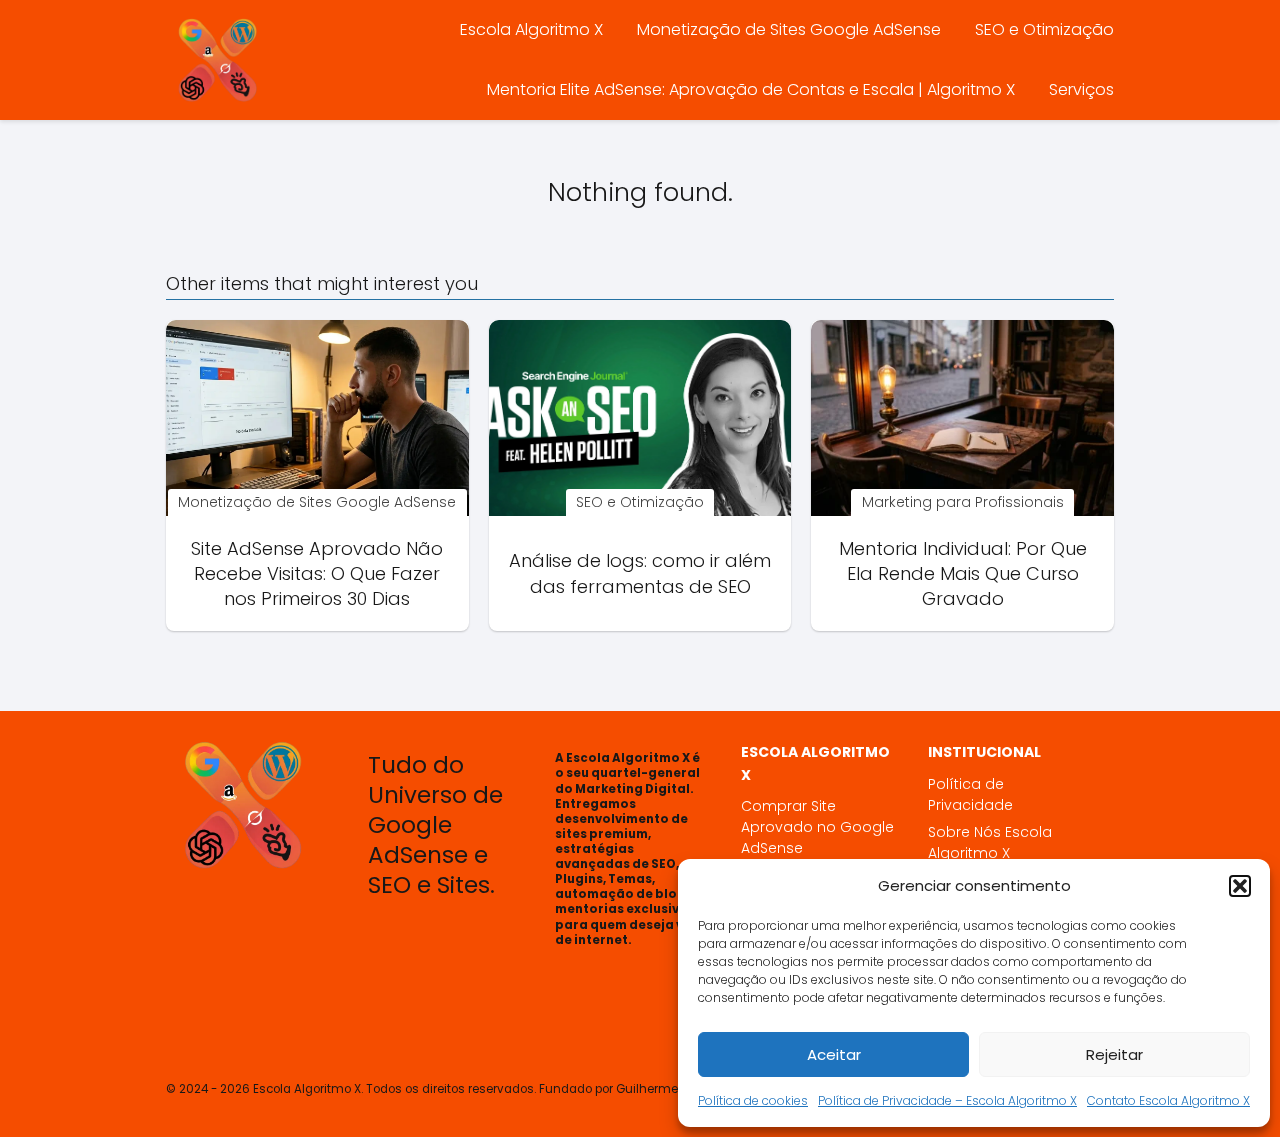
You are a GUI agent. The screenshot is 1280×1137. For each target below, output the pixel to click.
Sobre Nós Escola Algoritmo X (990, 842)
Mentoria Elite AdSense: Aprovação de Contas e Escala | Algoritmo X (751, 89)
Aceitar (834, 1054)
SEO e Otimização (1044, 29)
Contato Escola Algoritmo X (1168, 1100)
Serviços (1081, 89)
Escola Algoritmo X (531, 29)
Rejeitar (1114, 1054)
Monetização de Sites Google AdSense (789, 29)
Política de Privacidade (970, 794)
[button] (1240, 886)
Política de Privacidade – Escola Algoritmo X (947, 1100)
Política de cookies (753, 1100)
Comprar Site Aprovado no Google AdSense (817, 827)
